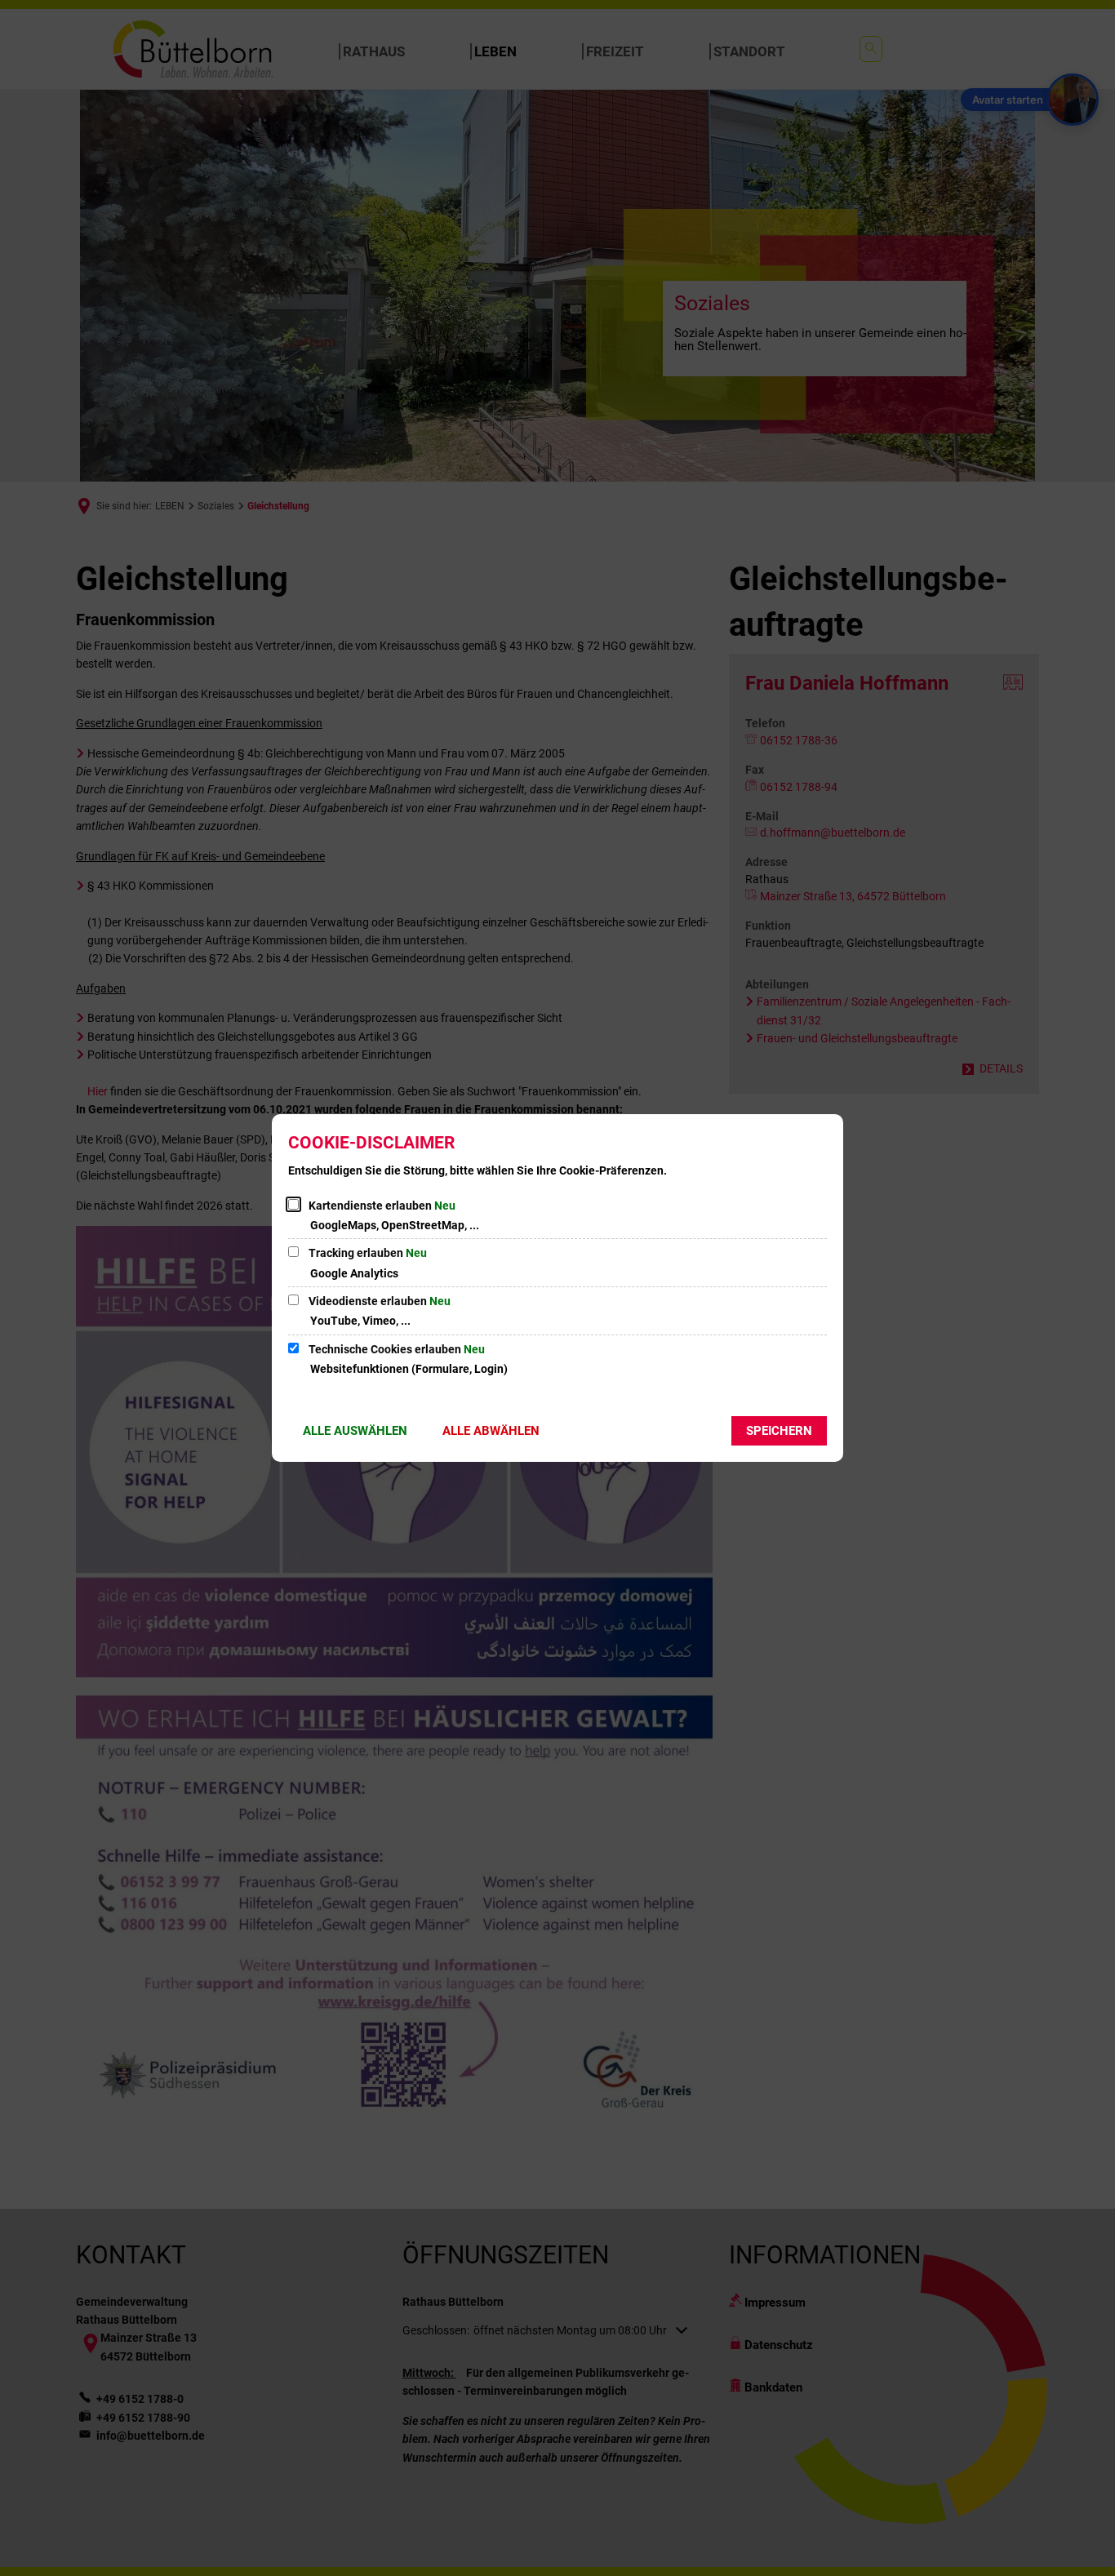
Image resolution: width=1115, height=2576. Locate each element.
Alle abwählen (491, 1431)
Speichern (779, 1431)
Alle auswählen (355, 1431)
